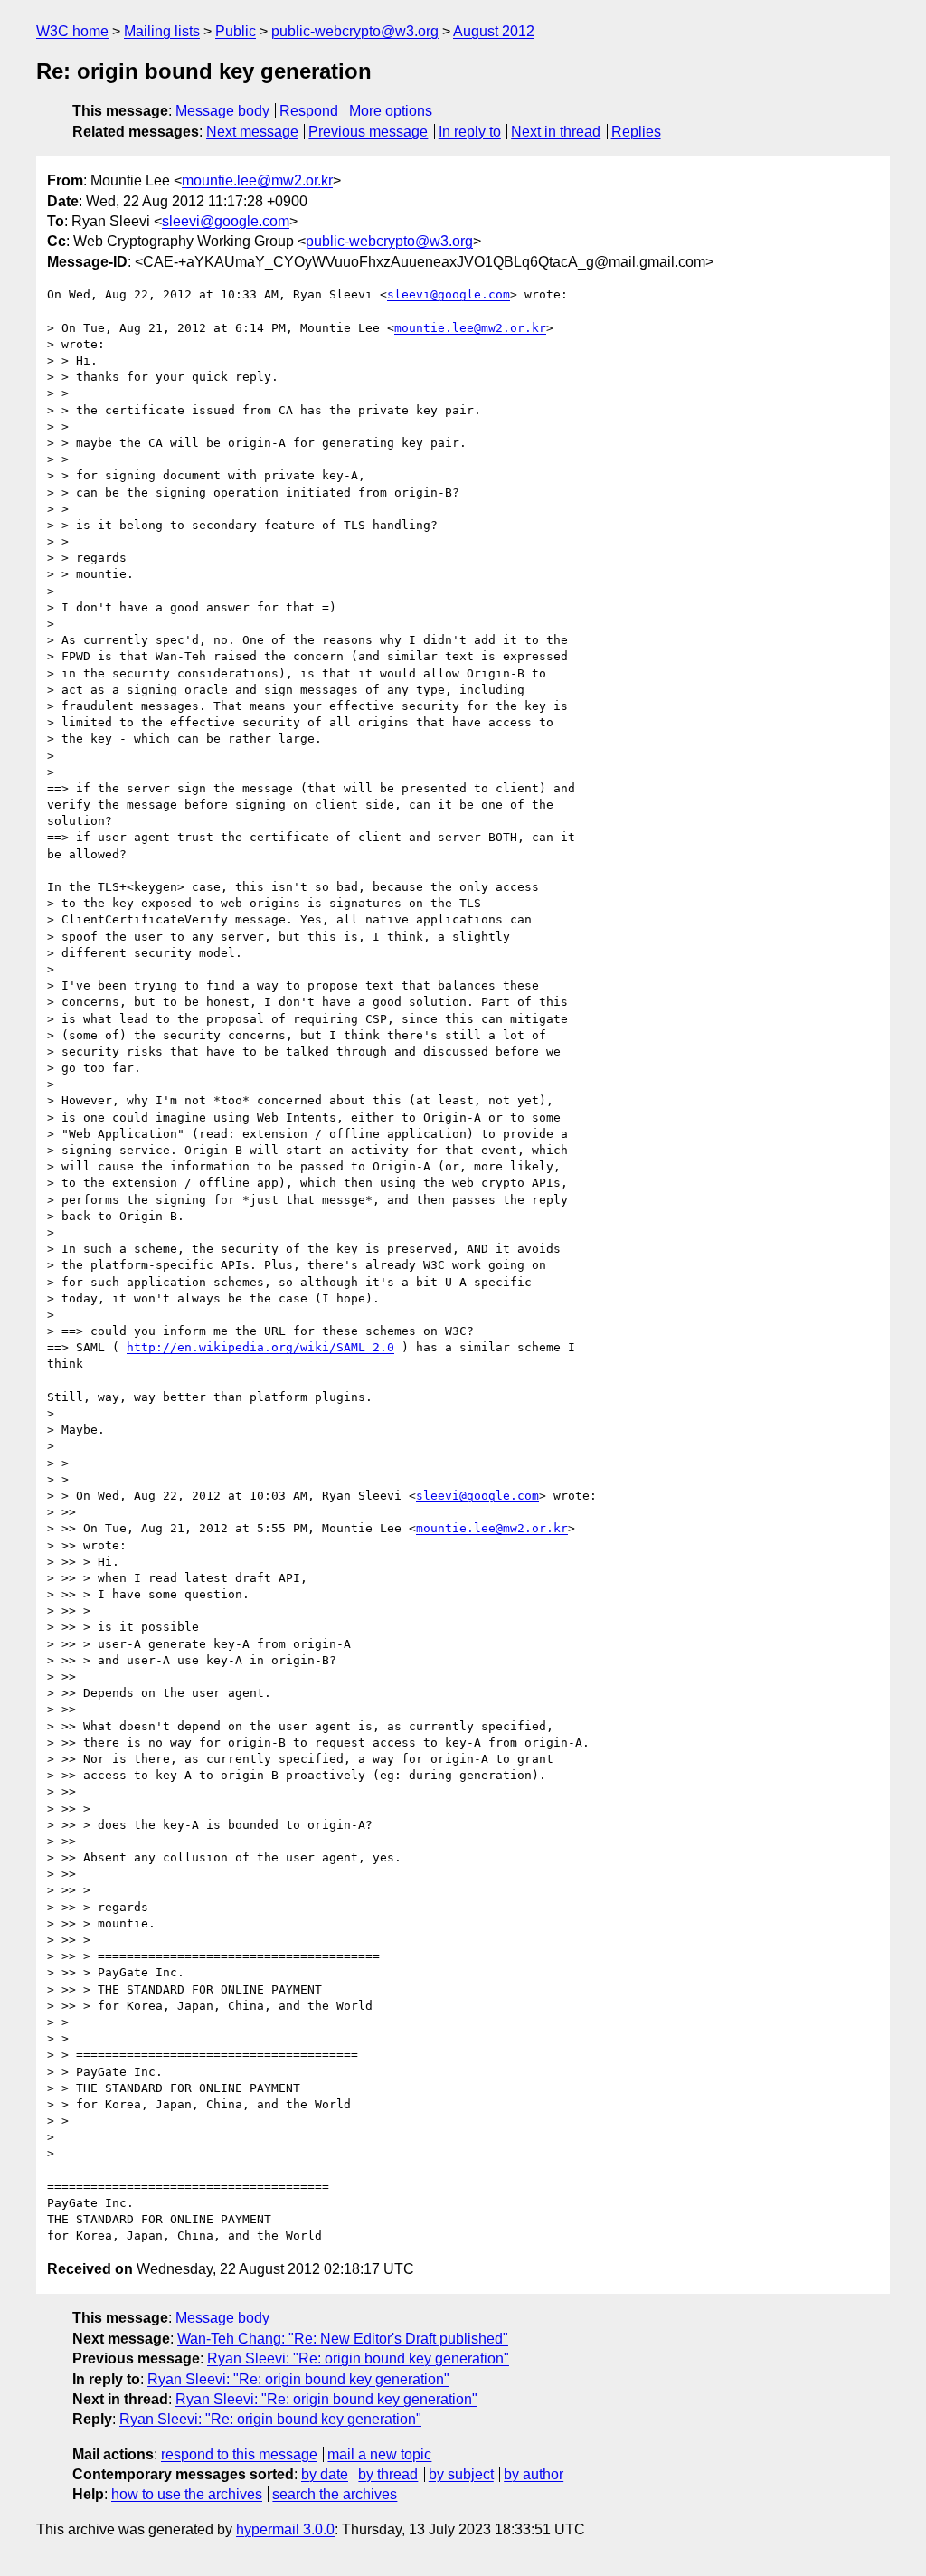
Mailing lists (162, 31)
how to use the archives (187, 2494)
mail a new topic (379, 2454)
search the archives (335, 2494)
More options (391, 111)
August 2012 (494, 31)
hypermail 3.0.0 (285, 2529)
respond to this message (239, 2454)
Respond (309, 111)
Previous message (368, 132)
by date (325, 2474)
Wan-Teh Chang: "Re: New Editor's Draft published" (343, 2339)
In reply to (470, 132)
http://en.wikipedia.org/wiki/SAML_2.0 (260, 1347)
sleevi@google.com (226, 221)
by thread (388, 2474)
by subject (461, 2474)
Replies (636, 132)
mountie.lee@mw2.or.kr (257, 180)
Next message (252, 132)
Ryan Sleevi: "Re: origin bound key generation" (358, 2358)
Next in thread (556, 132)
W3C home (72, 31)
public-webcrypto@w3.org (355, 31)
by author (534, 2474)
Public (236, 31)
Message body (222, 111)
